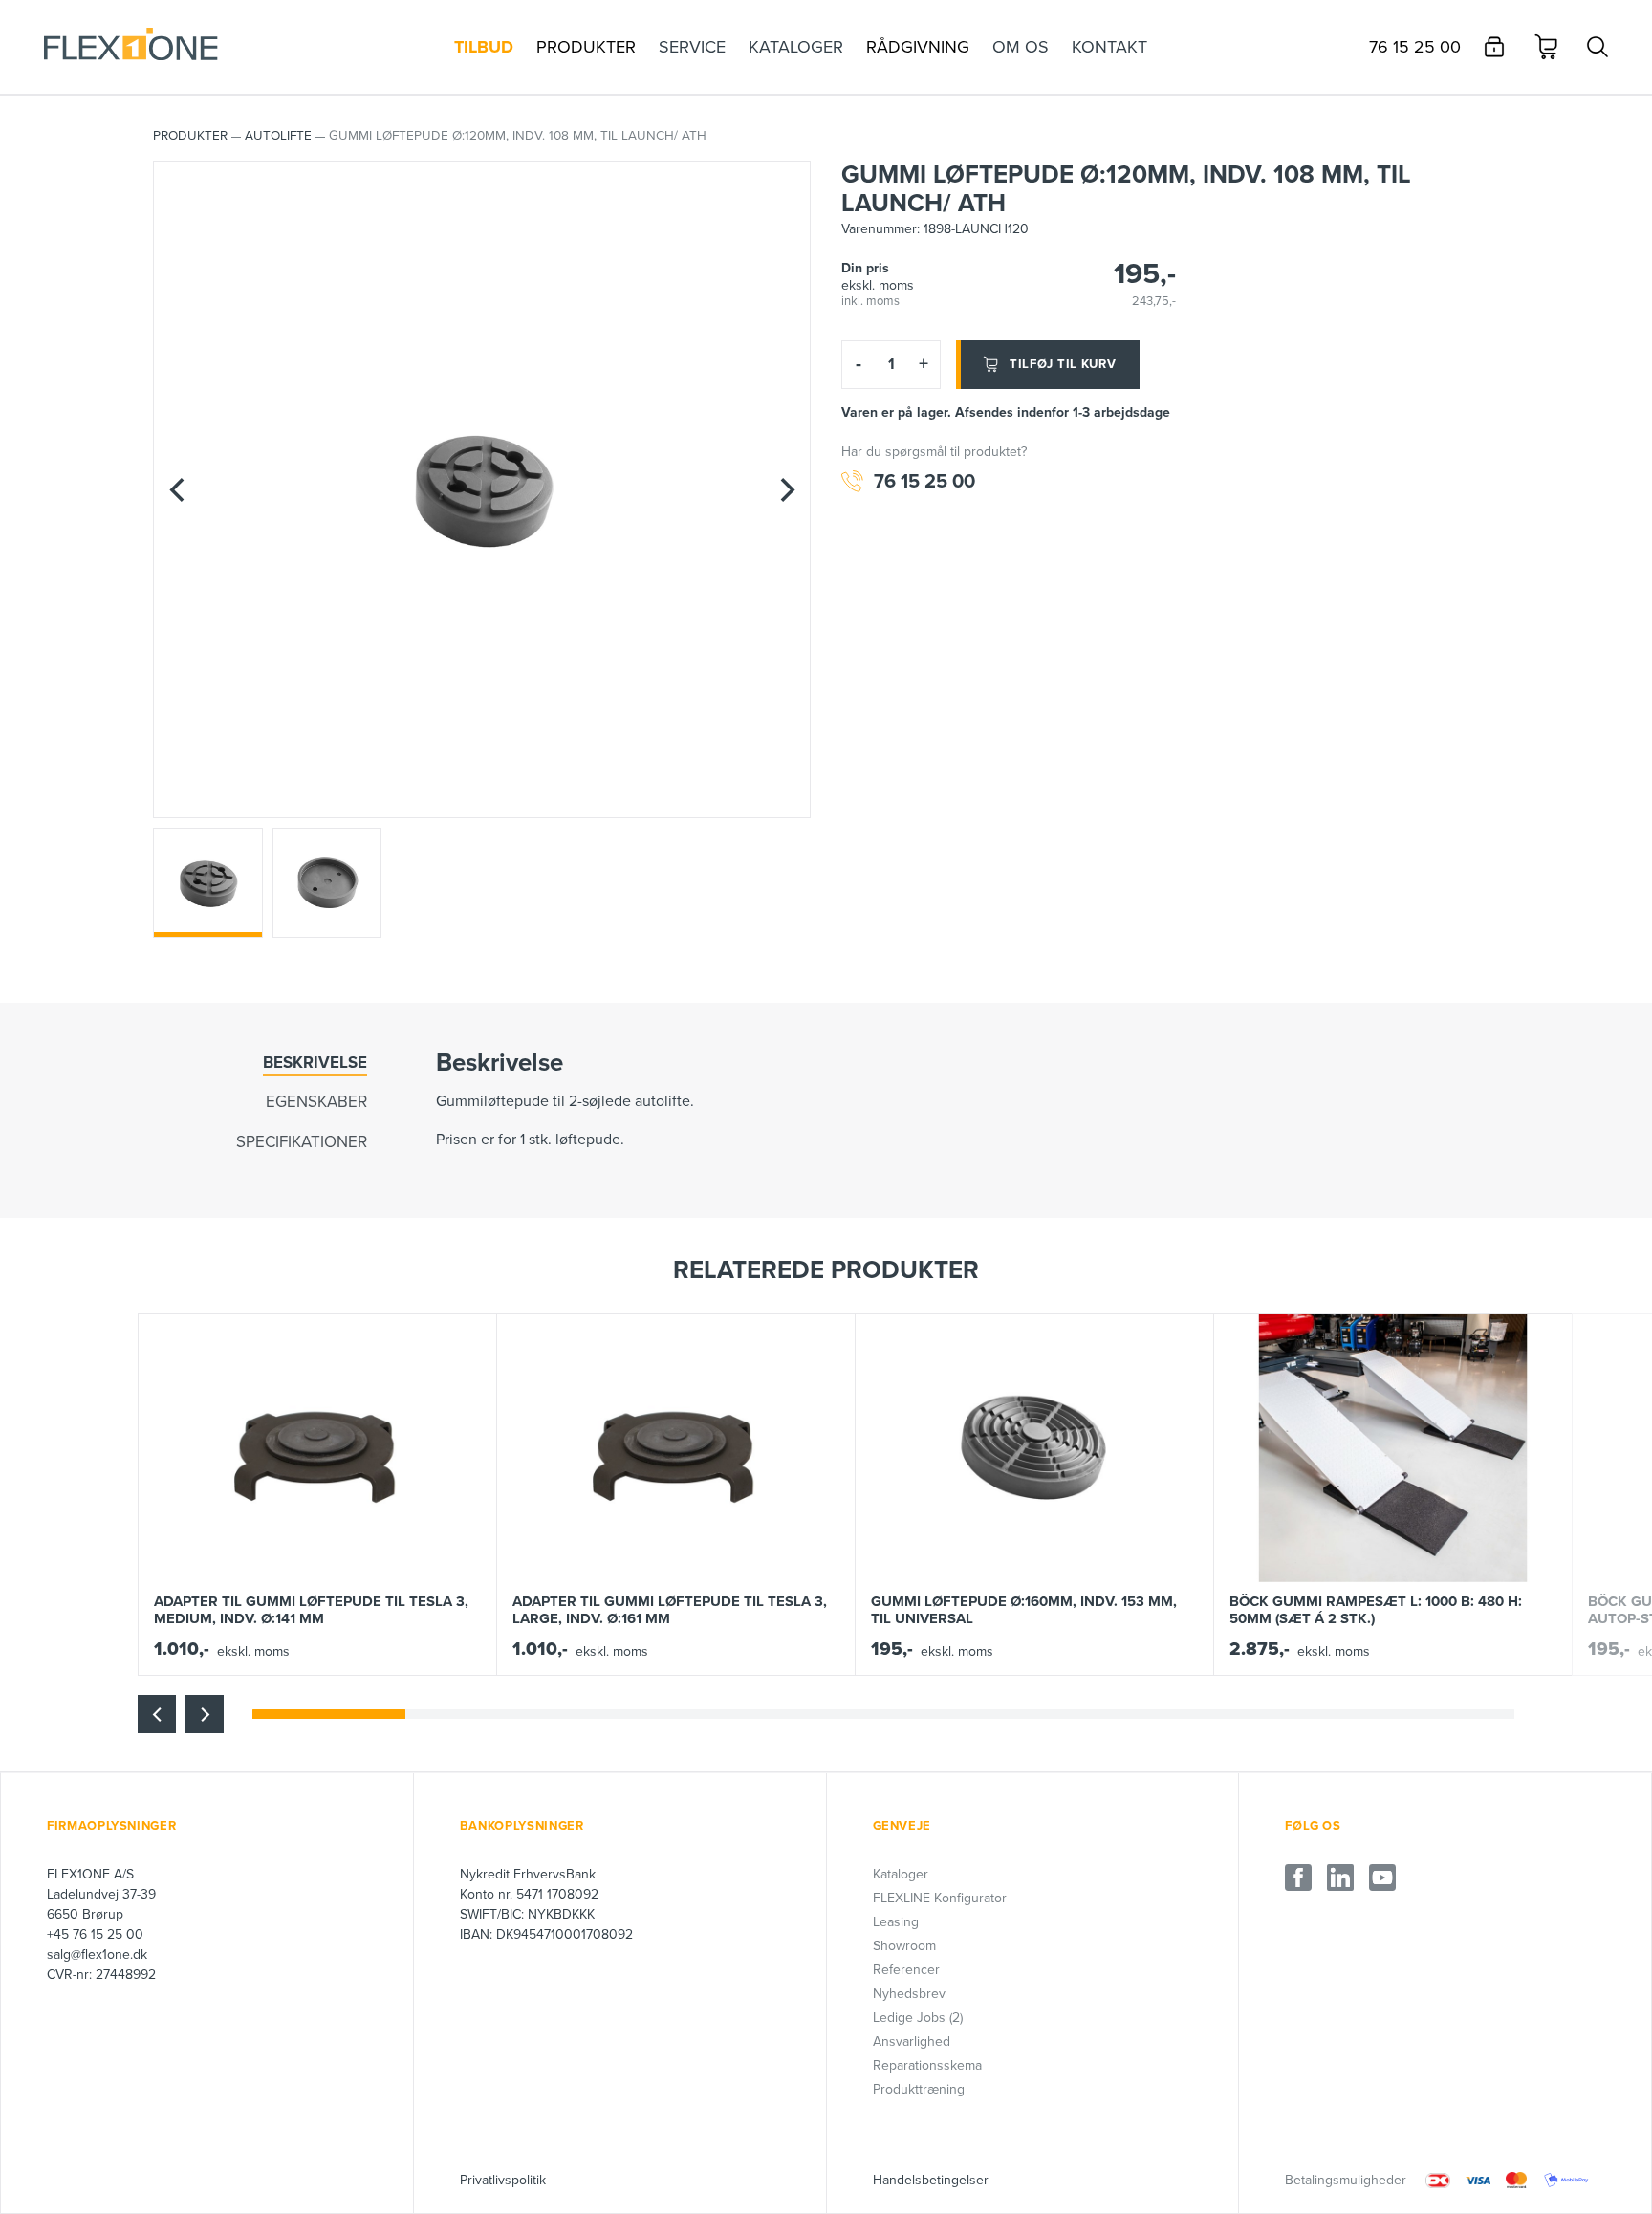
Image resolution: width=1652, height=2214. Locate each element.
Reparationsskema (927, 2065)
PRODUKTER (190, 136)
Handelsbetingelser (931, 2180)
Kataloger (901, 1874)
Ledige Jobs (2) (918, 2018)
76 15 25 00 (924, 482)
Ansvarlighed (912, 2041)
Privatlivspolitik (503, 2180)
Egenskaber (316, 1102)
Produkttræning (919, 2089)
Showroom (904, 1946)
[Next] (787, 489)
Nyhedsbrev (909, 1994)
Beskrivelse (315, 1063)
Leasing (896, 1922)
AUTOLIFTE (278, 136)
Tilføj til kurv (1063, 364)
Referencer (906, 1970)
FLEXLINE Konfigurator (940, 1898)
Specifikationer (302, 1142)
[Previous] (177, 489)
